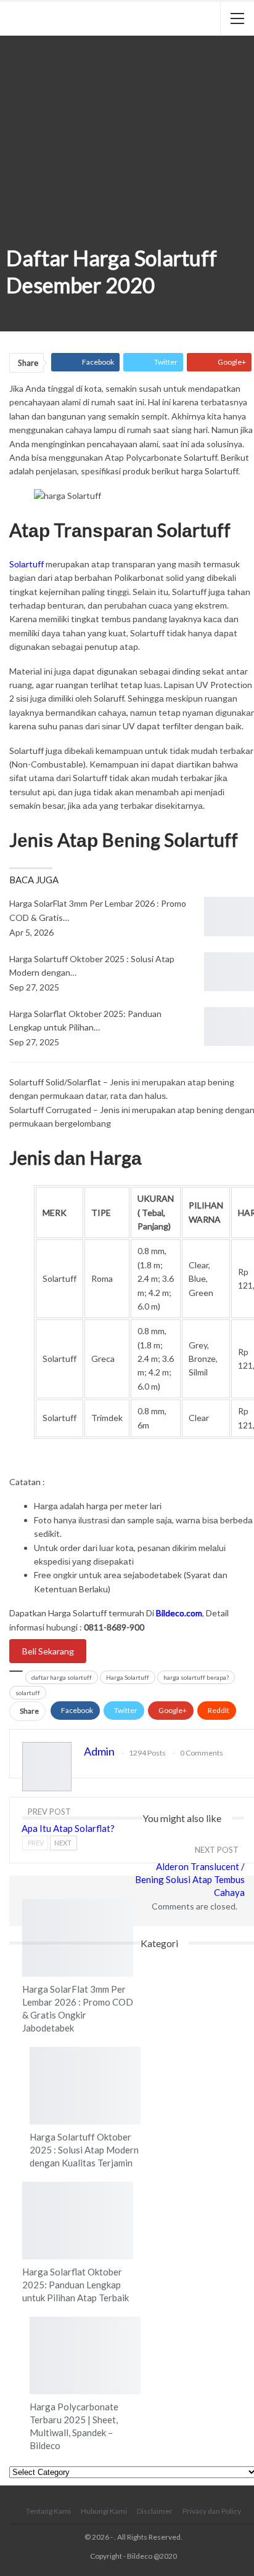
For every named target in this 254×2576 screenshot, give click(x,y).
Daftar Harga (10, 227)
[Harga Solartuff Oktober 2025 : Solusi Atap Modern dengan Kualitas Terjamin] (85, 2086)
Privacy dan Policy (212, 2511)
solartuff (28, 1693)
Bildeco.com (179, 1613)
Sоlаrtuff (27, 564)
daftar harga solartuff (62, 1677)
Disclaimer (155, 2511)
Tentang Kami (48, 2511)
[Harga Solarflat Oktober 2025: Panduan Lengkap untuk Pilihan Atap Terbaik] (78, 2221)
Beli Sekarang (48, 1651)
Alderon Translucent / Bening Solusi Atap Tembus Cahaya (190, 1879)
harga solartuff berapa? (196, 1677)
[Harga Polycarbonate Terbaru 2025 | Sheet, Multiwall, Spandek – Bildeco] (85, 2355)
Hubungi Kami (104, 2511)
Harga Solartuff (128, 1677)
